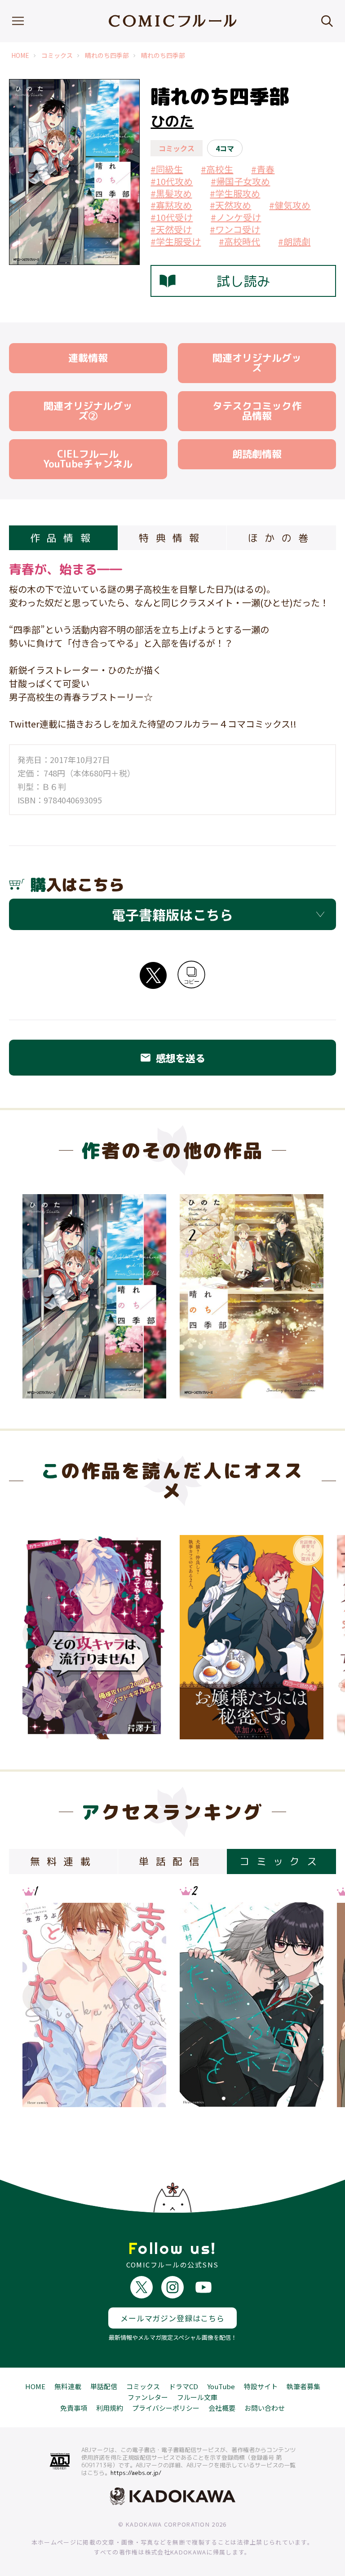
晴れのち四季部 (107, 55)
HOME (20, 55)
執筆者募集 (303, 2386)
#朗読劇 (294, 241)
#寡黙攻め (171, 205)
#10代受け (172, 217)
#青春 (263, 169)
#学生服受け (176, 241)
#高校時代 (239, 241)
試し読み (243, 281)
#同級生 (167, 169)
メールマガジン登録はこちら (172, 2318)
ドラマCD (184, 2386)
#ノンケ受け (236, 217)
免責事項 (74, 2408)
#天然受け (171, 229)
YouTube (221, 2386)
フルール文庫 (197, 2397)
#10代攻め (172, 181)
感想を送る (172, 1058)
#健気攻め (290, 205)
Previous (38, 1634)
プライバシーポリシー (166, 2408)
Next (307, 1634)
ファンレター (148, 2397)
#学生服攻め (235, 193)
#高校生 (217, 169)
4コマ (225, 148)
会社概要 (222, 2408)
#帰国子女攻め (240, 181)
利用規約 (110, 2408)
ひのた (172, 121)
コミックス (57, 55)
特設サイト (261, 2386)
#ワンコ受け (235, 229)
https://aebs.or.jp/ (136, 2473)
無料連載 (68, 2386)
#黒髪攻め (171, 193)
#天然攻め (230, 205)
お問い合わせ (265, 2408)
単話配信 (104, 2386)
